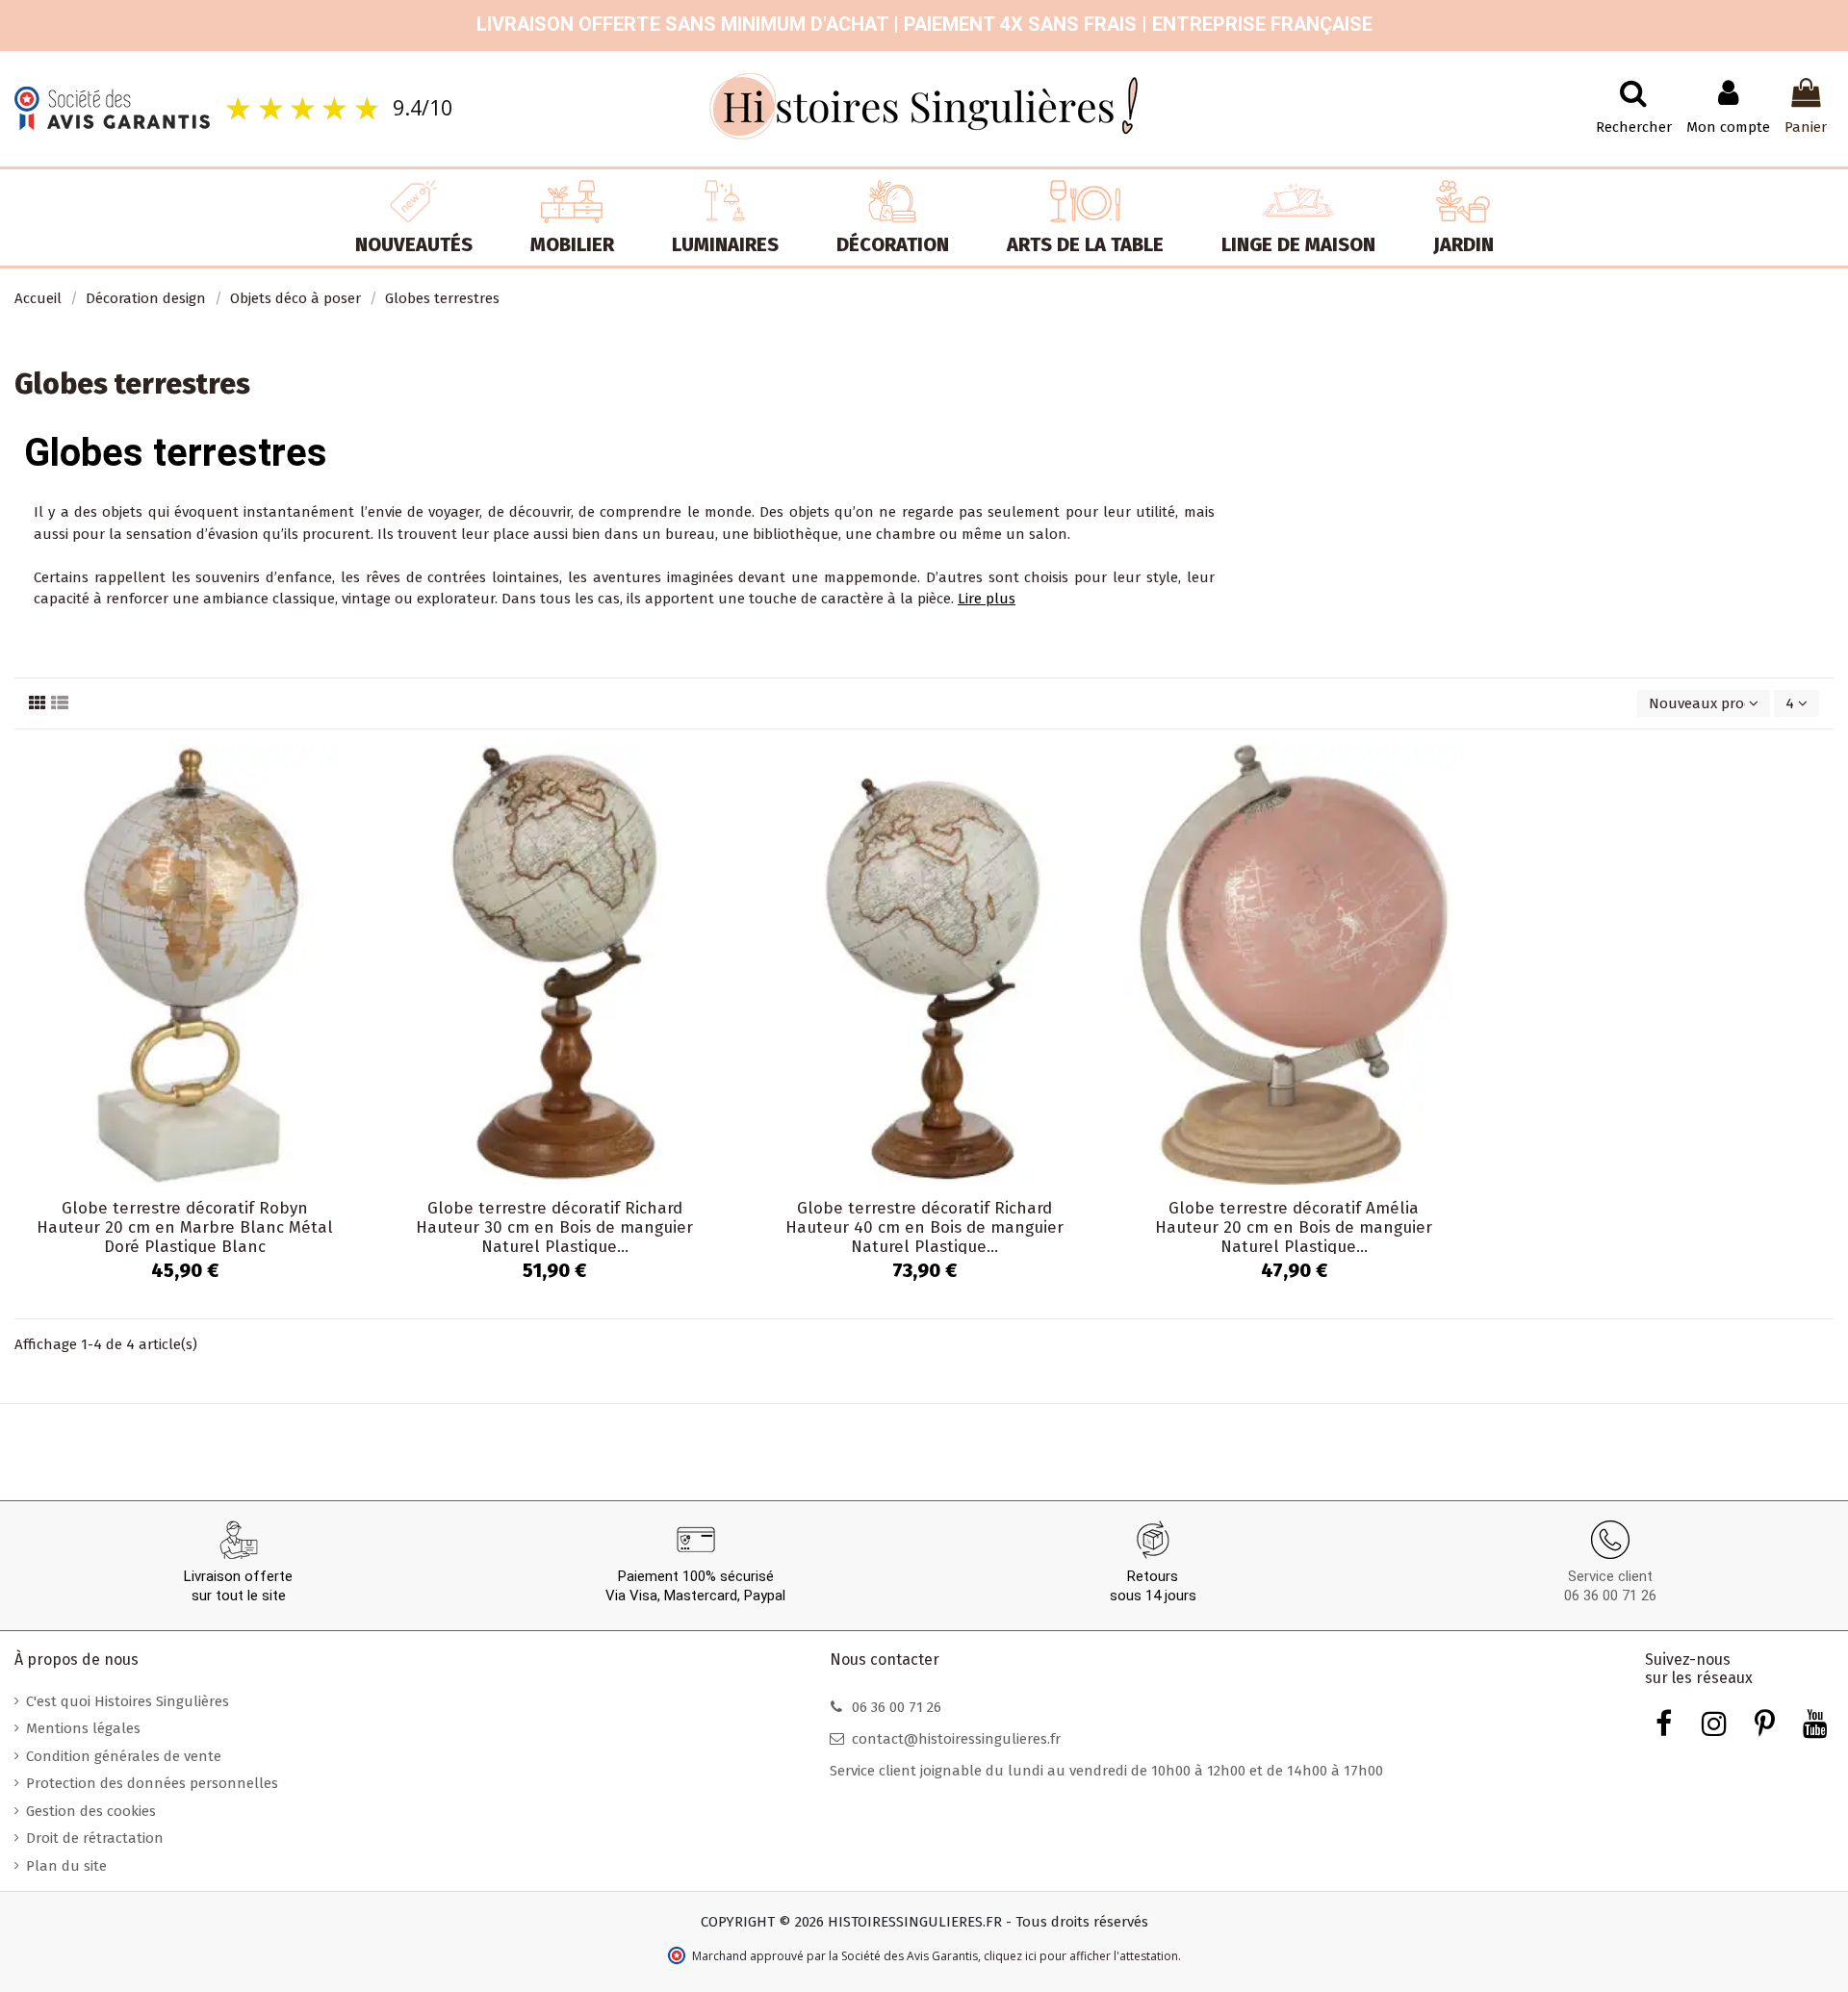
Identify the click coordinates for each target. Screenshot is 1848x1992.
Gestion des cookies (91, 1811)
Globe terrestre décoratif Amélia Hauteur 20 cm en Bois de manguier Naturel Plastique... (1294, 1228)
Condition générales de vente (124, 1756)
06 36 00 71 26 (1610, 1596)
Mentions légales (83, 1728)
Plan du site (66, 1866)
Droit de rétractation (95, 1838)
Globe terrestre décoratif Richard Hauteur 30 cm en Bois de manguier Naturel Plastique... (554, 1228)
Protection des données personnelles (152, 1783)
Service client (1610, 1576)
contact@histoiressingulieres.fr (956, 1739)
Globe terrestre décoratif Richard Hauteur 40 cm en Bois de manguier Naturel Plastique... (924, 1228)
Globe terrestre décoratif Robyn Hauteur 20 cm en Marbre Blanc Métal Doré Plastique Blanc (185, 1228)
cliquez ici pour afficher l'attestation (1081, 1956)
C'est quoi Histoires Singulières (128, 1701)
